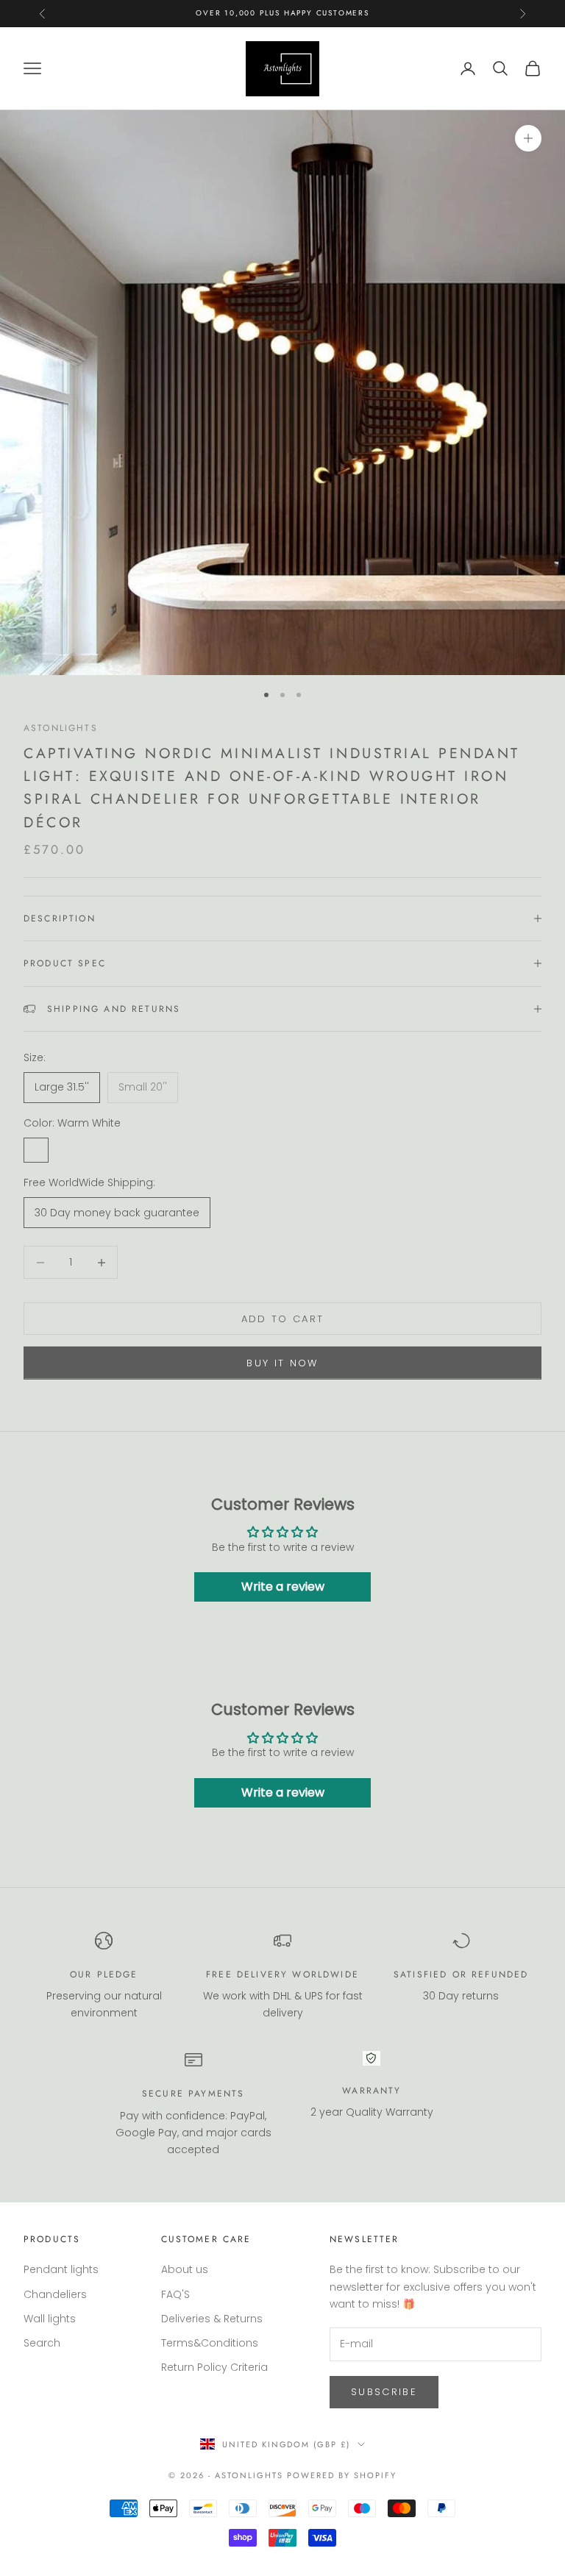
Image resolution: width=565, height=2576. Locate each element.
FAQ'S (175, 2294)
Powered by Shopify (342, 2475)
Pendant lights (61, 2269)
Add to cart (283, 1319)
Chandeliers (55, 2294)
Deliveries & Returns (212, 2319)
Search (42, 2343)
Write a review (283, 1587)
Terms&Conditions (210, 2343)
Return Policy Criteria (214, 2367)
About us (185, 2269)
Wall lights (50, 2319)
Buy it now (282, 1363)
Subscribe (384, 2392)
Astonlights (61, 728)
